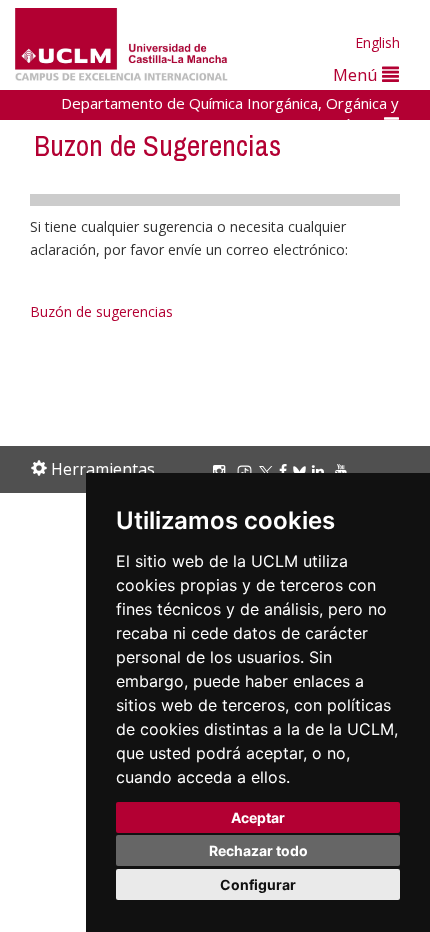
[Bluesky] (302, 470)
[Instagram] (222, 470)
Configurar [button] (258, 884)
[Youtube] (344, 470)
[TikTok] (247, 470)
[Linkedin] (318, 470)
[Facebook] (286, 470)
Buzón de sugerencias (101, 311)
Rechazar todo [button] (258, 850)
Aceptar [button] (258, 817)
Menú (357, 74)
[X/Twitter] (269, 470)
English (377, 42)
